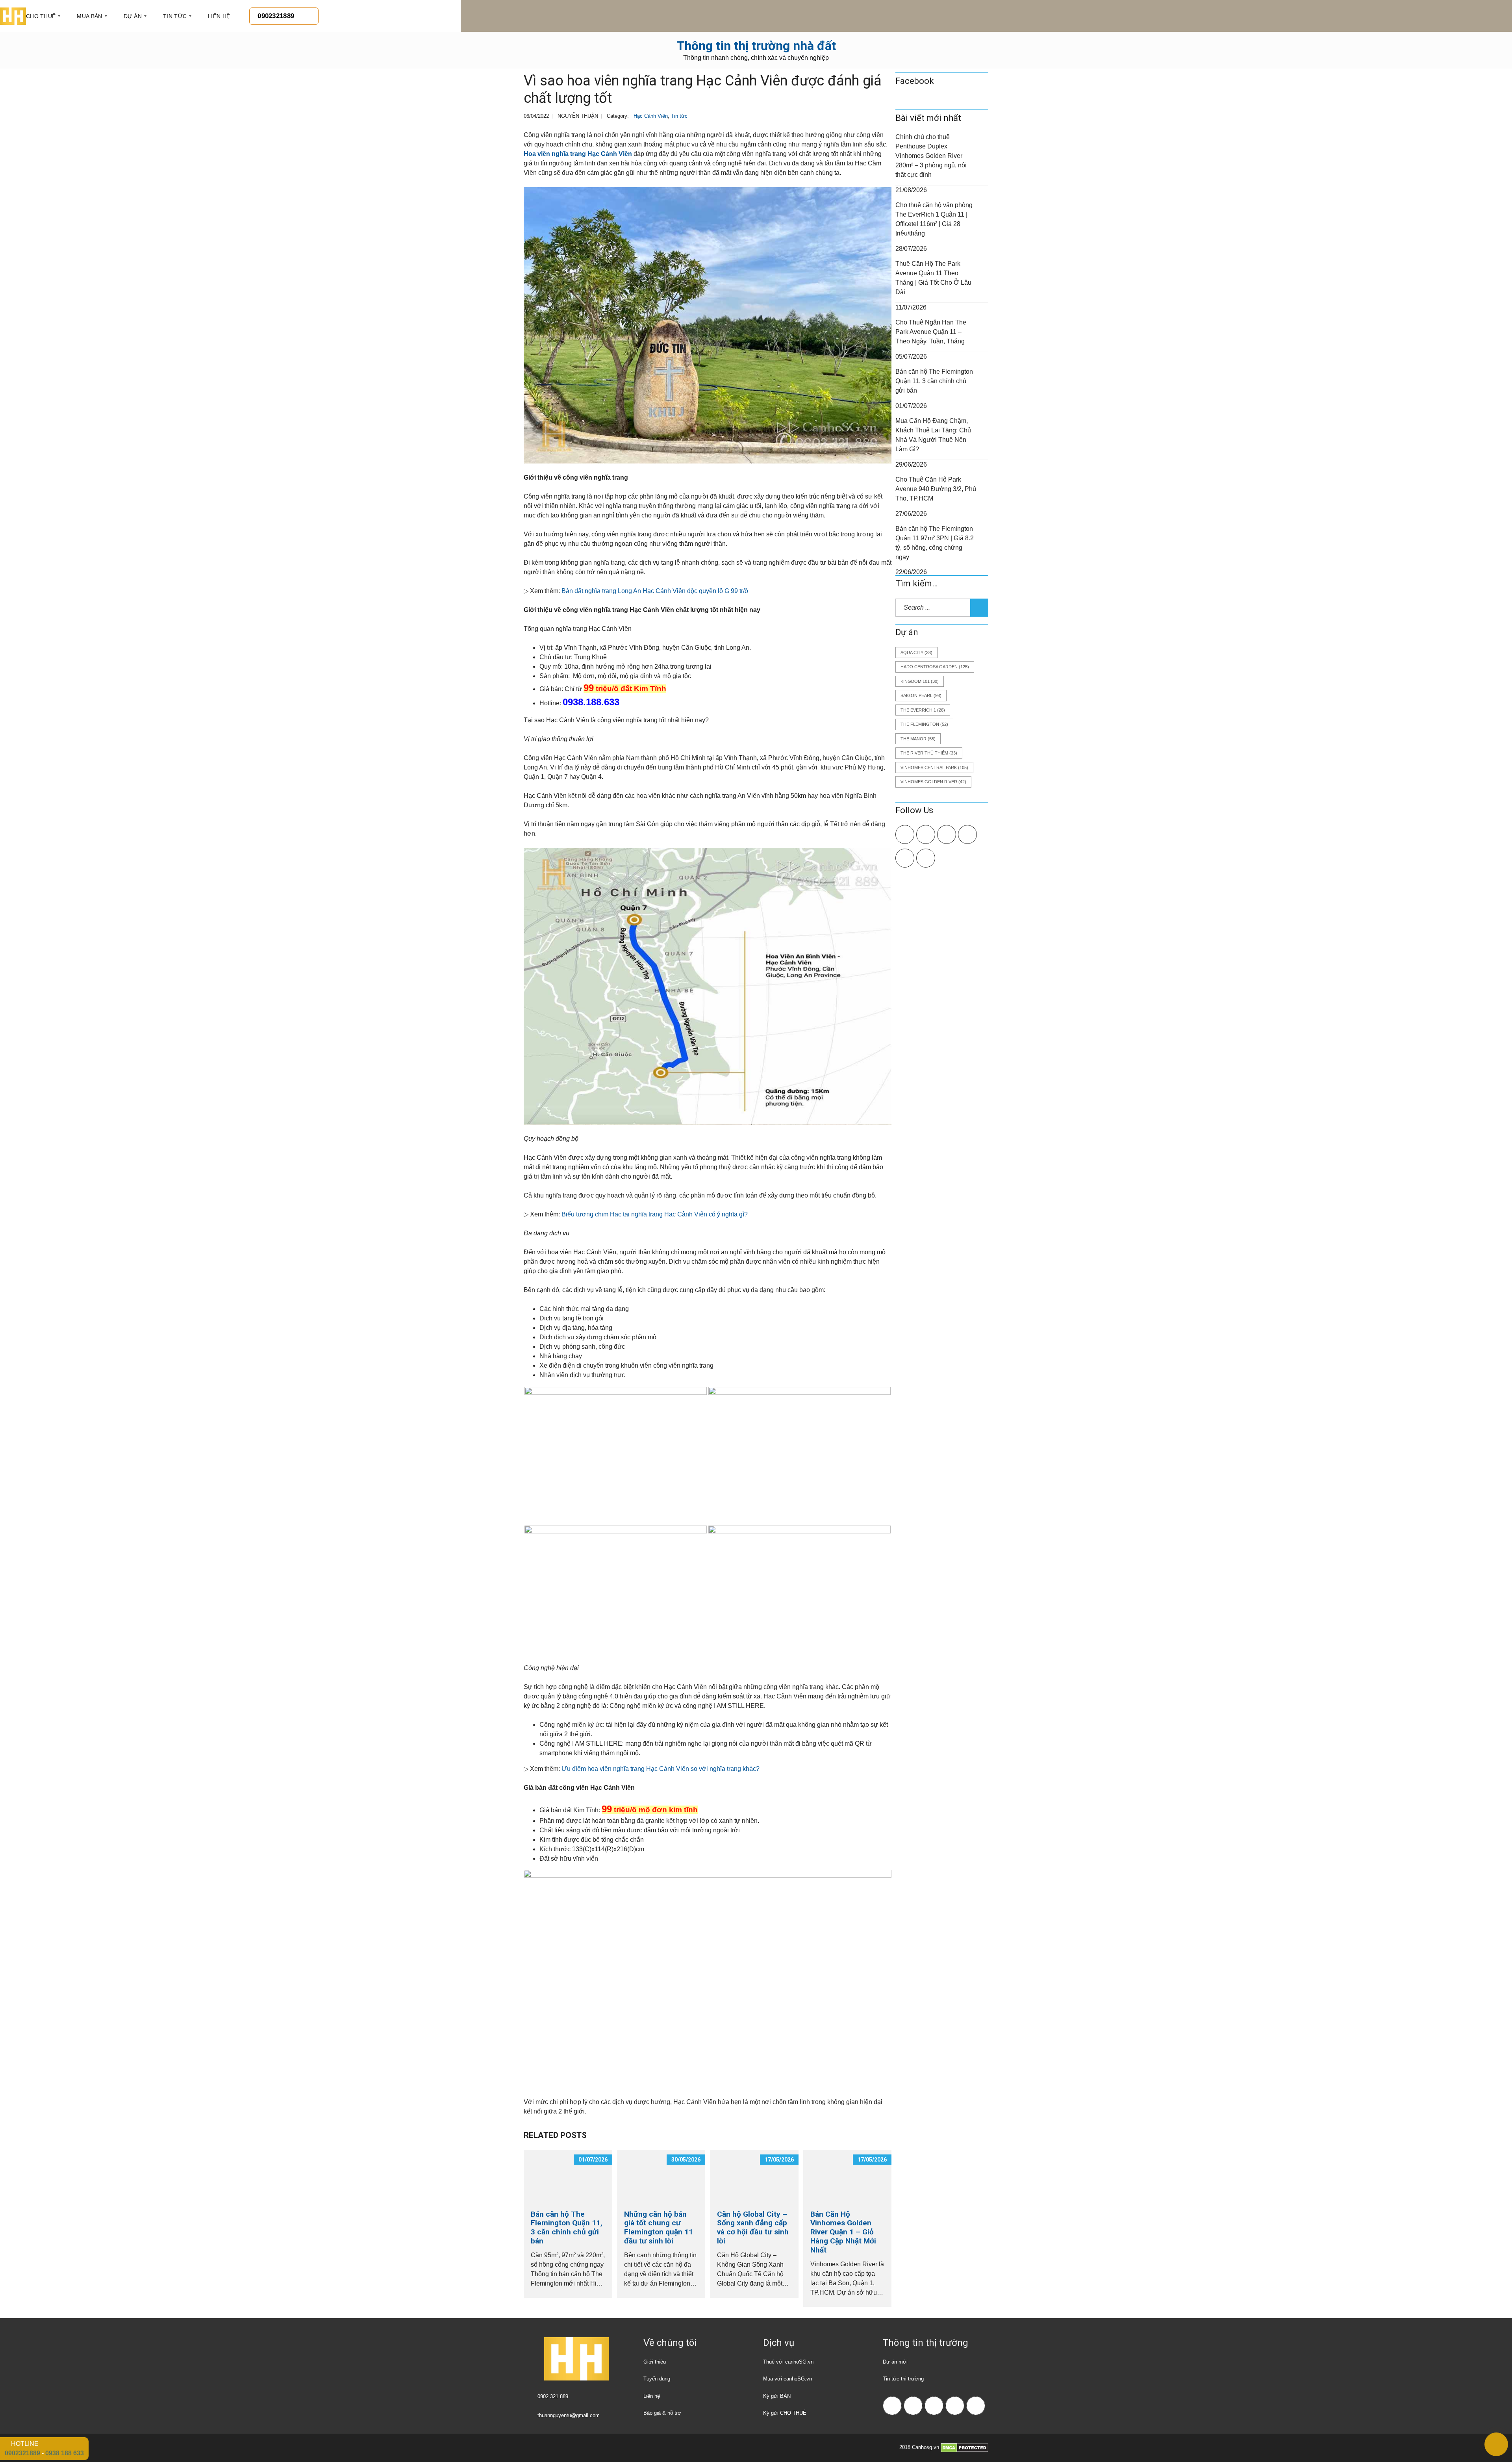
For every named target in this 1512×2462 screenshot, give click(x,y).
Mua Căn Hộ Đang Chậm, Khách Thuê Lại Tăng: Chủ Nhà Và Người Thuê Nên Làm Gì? (933, 435)
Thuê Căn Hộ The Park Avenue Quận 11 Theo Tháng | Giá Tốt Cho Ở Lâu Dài (933, 278)
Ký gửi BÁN (777, 2396)
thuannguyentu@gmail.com (569, 2415)
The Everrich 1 (923, 710)
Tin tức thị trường (903, 2379)
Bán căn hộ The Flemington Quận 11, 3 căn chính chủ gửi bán (567, 2227)
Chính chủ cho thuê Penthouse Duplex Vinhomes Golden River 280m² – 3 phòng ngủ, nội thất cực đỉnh (931, 156)
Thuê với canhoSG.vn (788, 2362)
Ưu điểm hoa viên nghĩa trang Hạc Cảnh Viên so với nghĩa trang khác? (661, 1769)
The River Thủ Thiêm (929, 753)
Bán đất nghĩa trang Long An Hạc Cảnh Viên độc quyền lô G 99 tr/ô (655, 591)
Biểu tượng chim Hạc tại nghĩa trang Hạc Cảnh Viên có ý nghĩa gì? (655, 1214)
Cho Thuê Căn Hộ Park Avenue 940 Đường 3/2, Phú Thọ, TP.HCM (936, 489)
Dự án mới (895, 2362)
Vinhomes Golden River (933, 782)
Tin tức (679, 116)
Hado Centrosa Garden (935, 667)
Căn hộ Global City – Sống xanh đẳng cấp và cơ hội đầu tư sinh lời (753, 2227)
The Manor (918, 739)
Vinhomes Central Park (934, 768)
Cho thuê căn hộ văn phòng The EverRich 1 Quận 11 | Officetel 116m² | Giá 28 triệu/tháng (934, 219)
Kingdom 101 (920, 681)
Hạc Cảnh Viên (651, 116)
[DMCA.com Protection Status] (964, 2447)
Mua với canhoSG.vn (787, 2379)
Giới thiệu (655, 2362)
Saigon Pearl (921, 695)
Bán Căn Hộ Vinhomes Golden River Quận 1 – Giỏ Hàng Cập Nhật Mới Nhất (843, 2232)
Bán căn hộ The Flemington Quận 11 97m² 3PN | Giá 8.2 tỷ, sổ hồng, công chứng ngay (935, 543)
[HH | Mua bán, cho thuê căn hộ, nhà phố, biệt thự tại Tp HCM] (13, 16)
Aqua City (916, 653)
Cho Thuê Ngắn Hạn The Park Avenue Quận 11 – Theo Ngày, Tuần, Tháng (931, 332)
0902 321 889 (553, 2396)
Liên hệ (652, 2396)
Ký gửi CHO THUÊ (785, 2413)
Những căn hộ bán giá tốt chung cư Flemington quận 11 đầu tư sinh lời (659, 2227)
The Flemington (924, 724)
